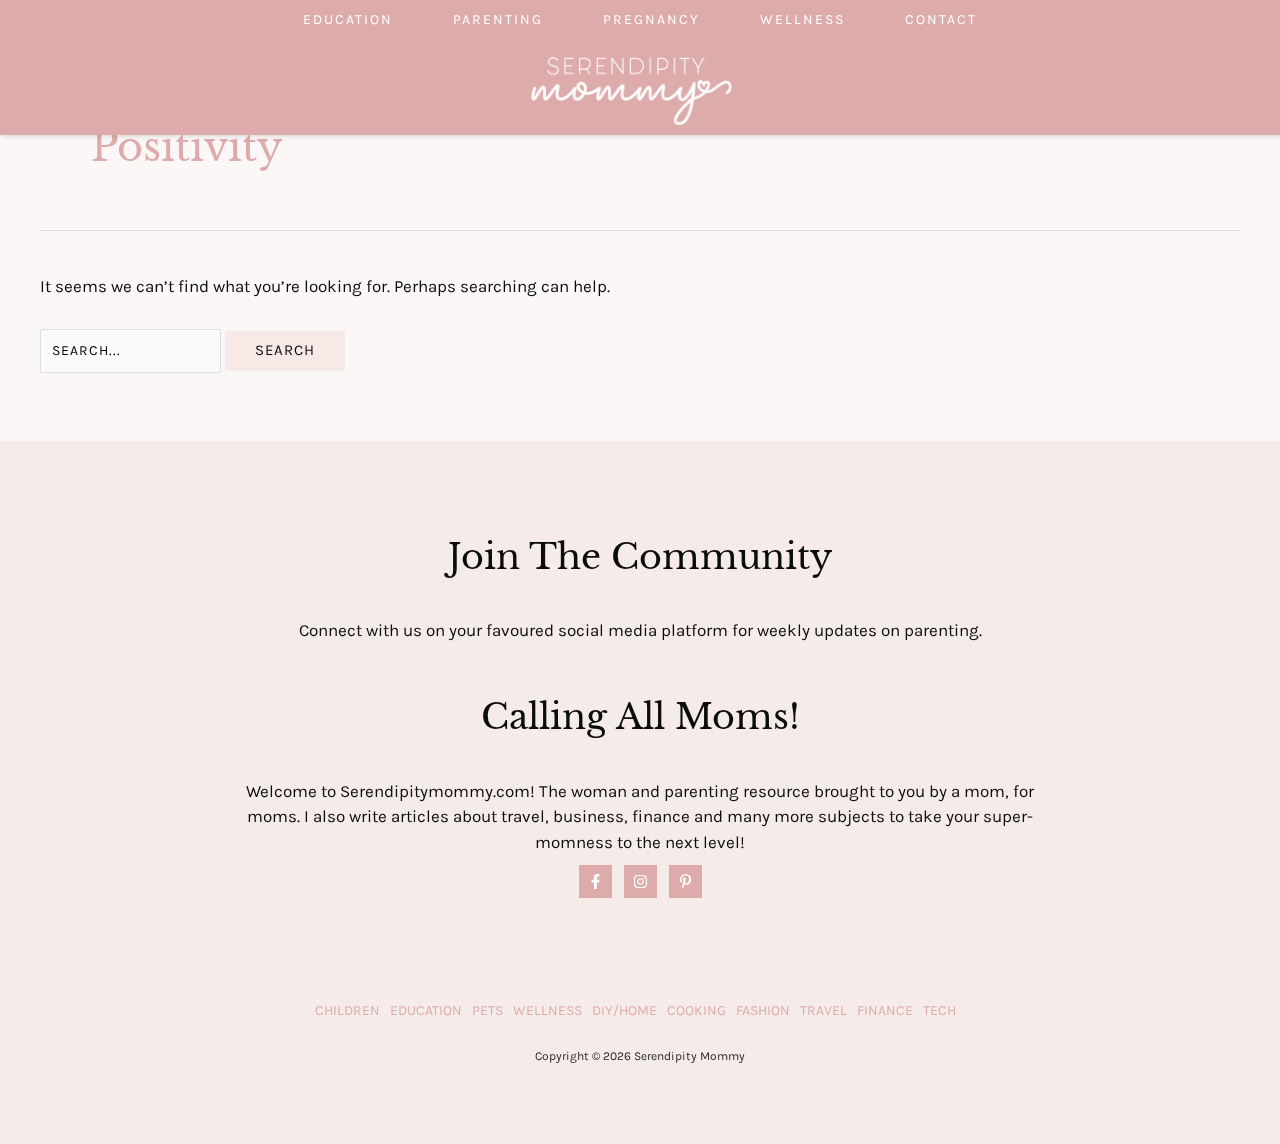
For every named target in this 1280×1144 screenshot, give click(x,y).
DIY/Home (624, 1010)
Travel (823, 1010)
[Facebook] (595, 881)
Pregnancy (651, 19)
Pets (487, 1010)
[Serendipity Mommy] (631, 89)
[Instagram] (640, 881)
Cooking (696, 1010)
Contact (941, 19)
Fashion (763, 1010)
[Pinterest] (685, 881)
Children (347, 1010)
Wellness (802, 19)
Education (348, 19)
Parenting (498, 19)
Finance (885, 1010)
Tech (939, 1010)
